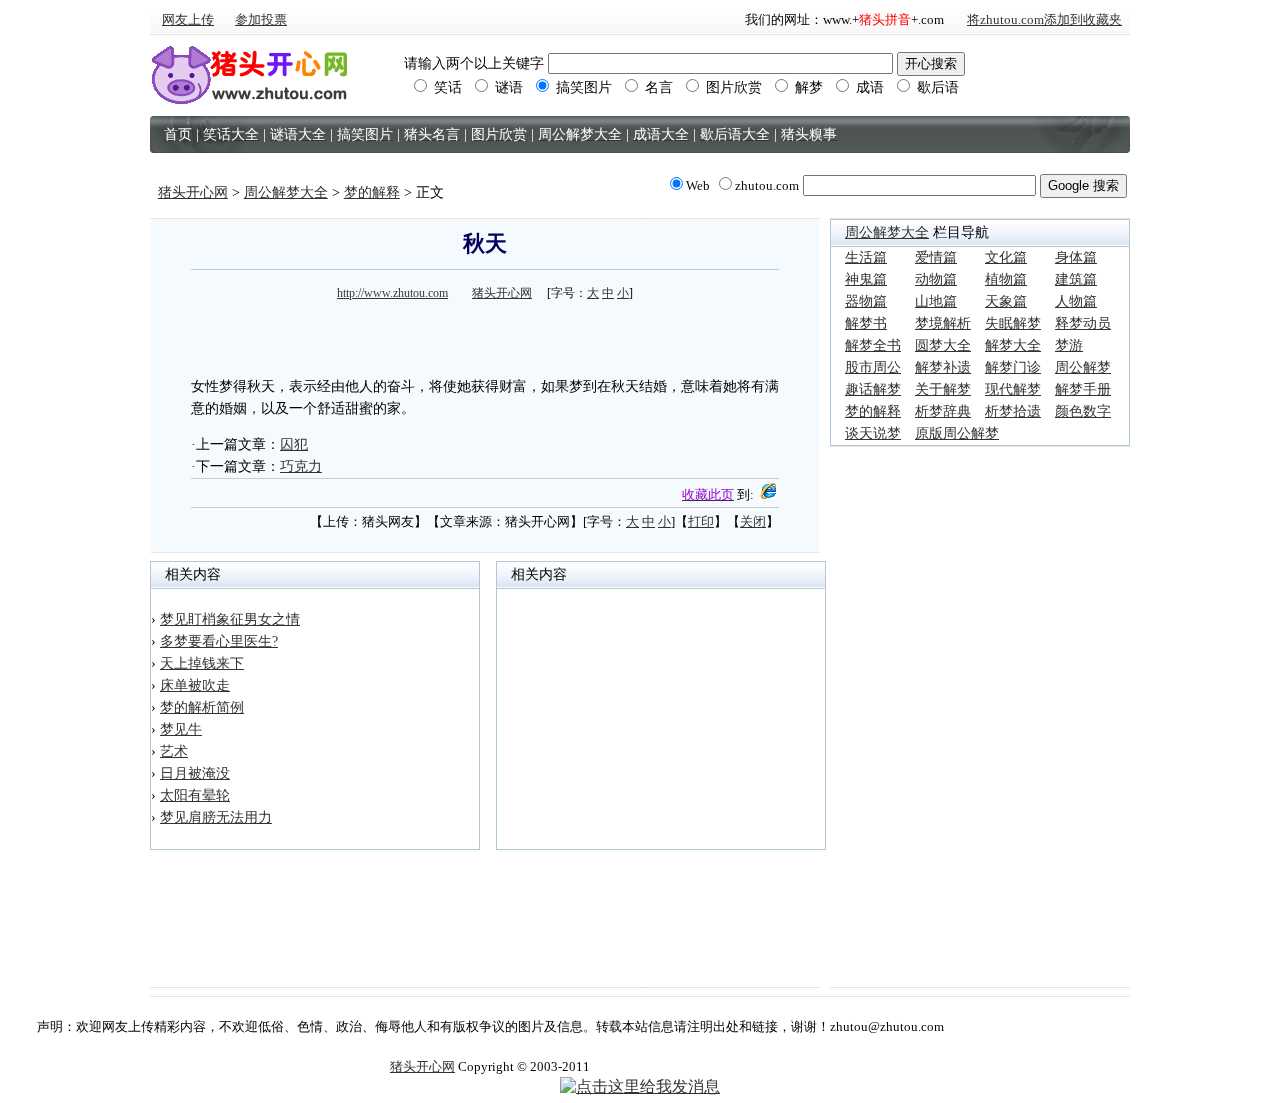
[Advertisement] (485, 336)
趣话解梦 (873, 389)
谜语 (507, 87)
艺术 (174, 751)
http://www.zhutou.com (392, 293)
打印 (701, 521)
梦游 (1069, 345)
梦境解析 (943, 323)
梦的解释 (372, 192)
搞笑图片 (582, 87)
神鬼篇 (866, 279)
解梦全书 (873, 345)
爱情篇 (936, 257)
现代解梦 (1013, 389)
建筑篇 (1076, 279)
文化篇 (1006, 257)
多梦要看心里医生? (219, 641)
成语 (868, 87)
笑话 (446, 87)
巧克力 (301, 466)
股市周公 (873, 367)
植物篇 (1006, 279)
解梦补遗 (943, 367)
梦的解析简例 (202, 707)
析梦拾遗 (1013, 411)
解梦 (807, 87)
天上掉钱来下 (202, 663)
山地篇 (936, 301)
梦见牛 (181, 729)
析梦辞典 (943, 411)
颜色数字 (1083, 411)
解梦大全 (1013, 345)
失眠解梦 (1013, 323)
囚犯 (294, 444)
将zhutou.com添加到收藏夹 (1044, 19)
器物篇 (866, 301)
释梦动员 (1083, 323)
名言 (657, 87)
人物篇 (1076, 301)
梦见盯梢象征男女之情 (230, 619)
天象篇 (1006, 301)
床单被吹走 (195, 685)
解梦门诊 (1013, 367)
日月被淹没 (195, 773)
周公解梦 (1083, 367)
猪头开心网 (193, 192)
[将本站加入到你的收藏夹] (768, 494)
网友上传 (188, 19)
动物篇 (936, 279)
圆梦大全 (943, 345)
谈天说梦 (873, 433)
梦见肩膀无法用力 (216, 817)
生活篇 (866, 257)
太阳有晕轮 (195, 795)
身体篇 (1076, 257)
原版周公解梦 (957, 433)
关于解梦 (943, 389)
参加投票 (261, 19)
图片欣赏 (732, 87)
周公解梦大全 (286, 192)
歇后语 (936, 87)
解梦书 (866, 323)
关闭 (753, 521)
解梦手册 (1083, 389)
